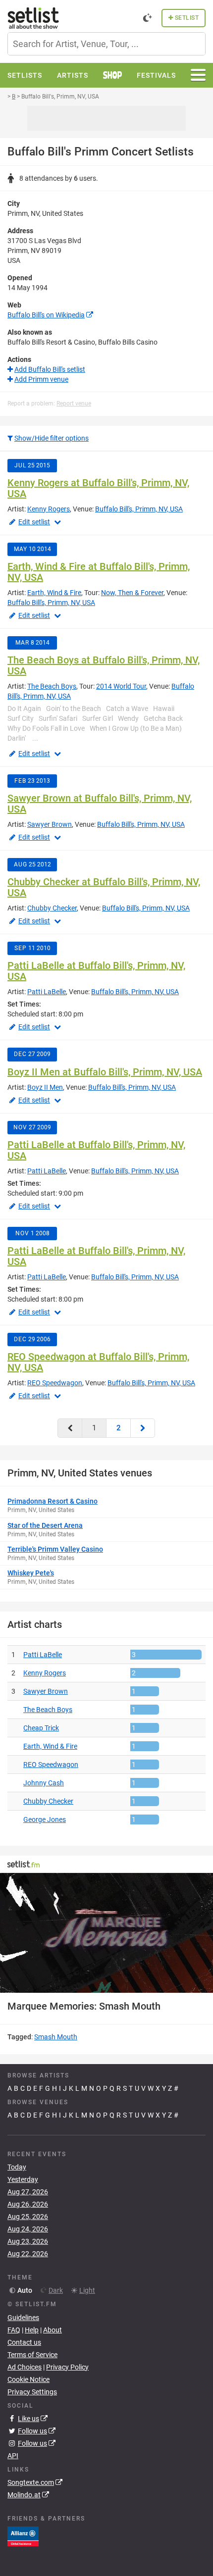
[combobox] (106, 44)
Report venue (74, 404)
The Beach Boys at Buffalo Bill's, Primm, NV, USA (104, 665)
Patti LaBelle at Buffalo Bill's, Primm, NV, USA (96, 971)
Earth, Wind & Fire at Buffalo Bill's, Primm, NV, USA (99, 572)
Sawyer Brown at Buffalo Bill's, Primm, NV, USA (100, 804)
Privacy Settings (32, 2392)
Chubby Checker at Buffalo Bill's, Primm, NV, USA (104, 887)
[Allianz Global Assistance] (23, 2536)
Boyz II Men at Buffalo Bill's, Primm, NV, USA (105, 1072)
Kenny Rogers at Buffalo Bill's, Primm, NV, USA (98, 488)
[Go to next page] (143, 1428)
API (13, 2456)
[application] (106, 1933)
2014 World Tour (121, 686)
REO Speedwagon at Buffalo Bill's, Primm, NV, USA (98, 1362)
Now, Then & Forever (132, 593)
